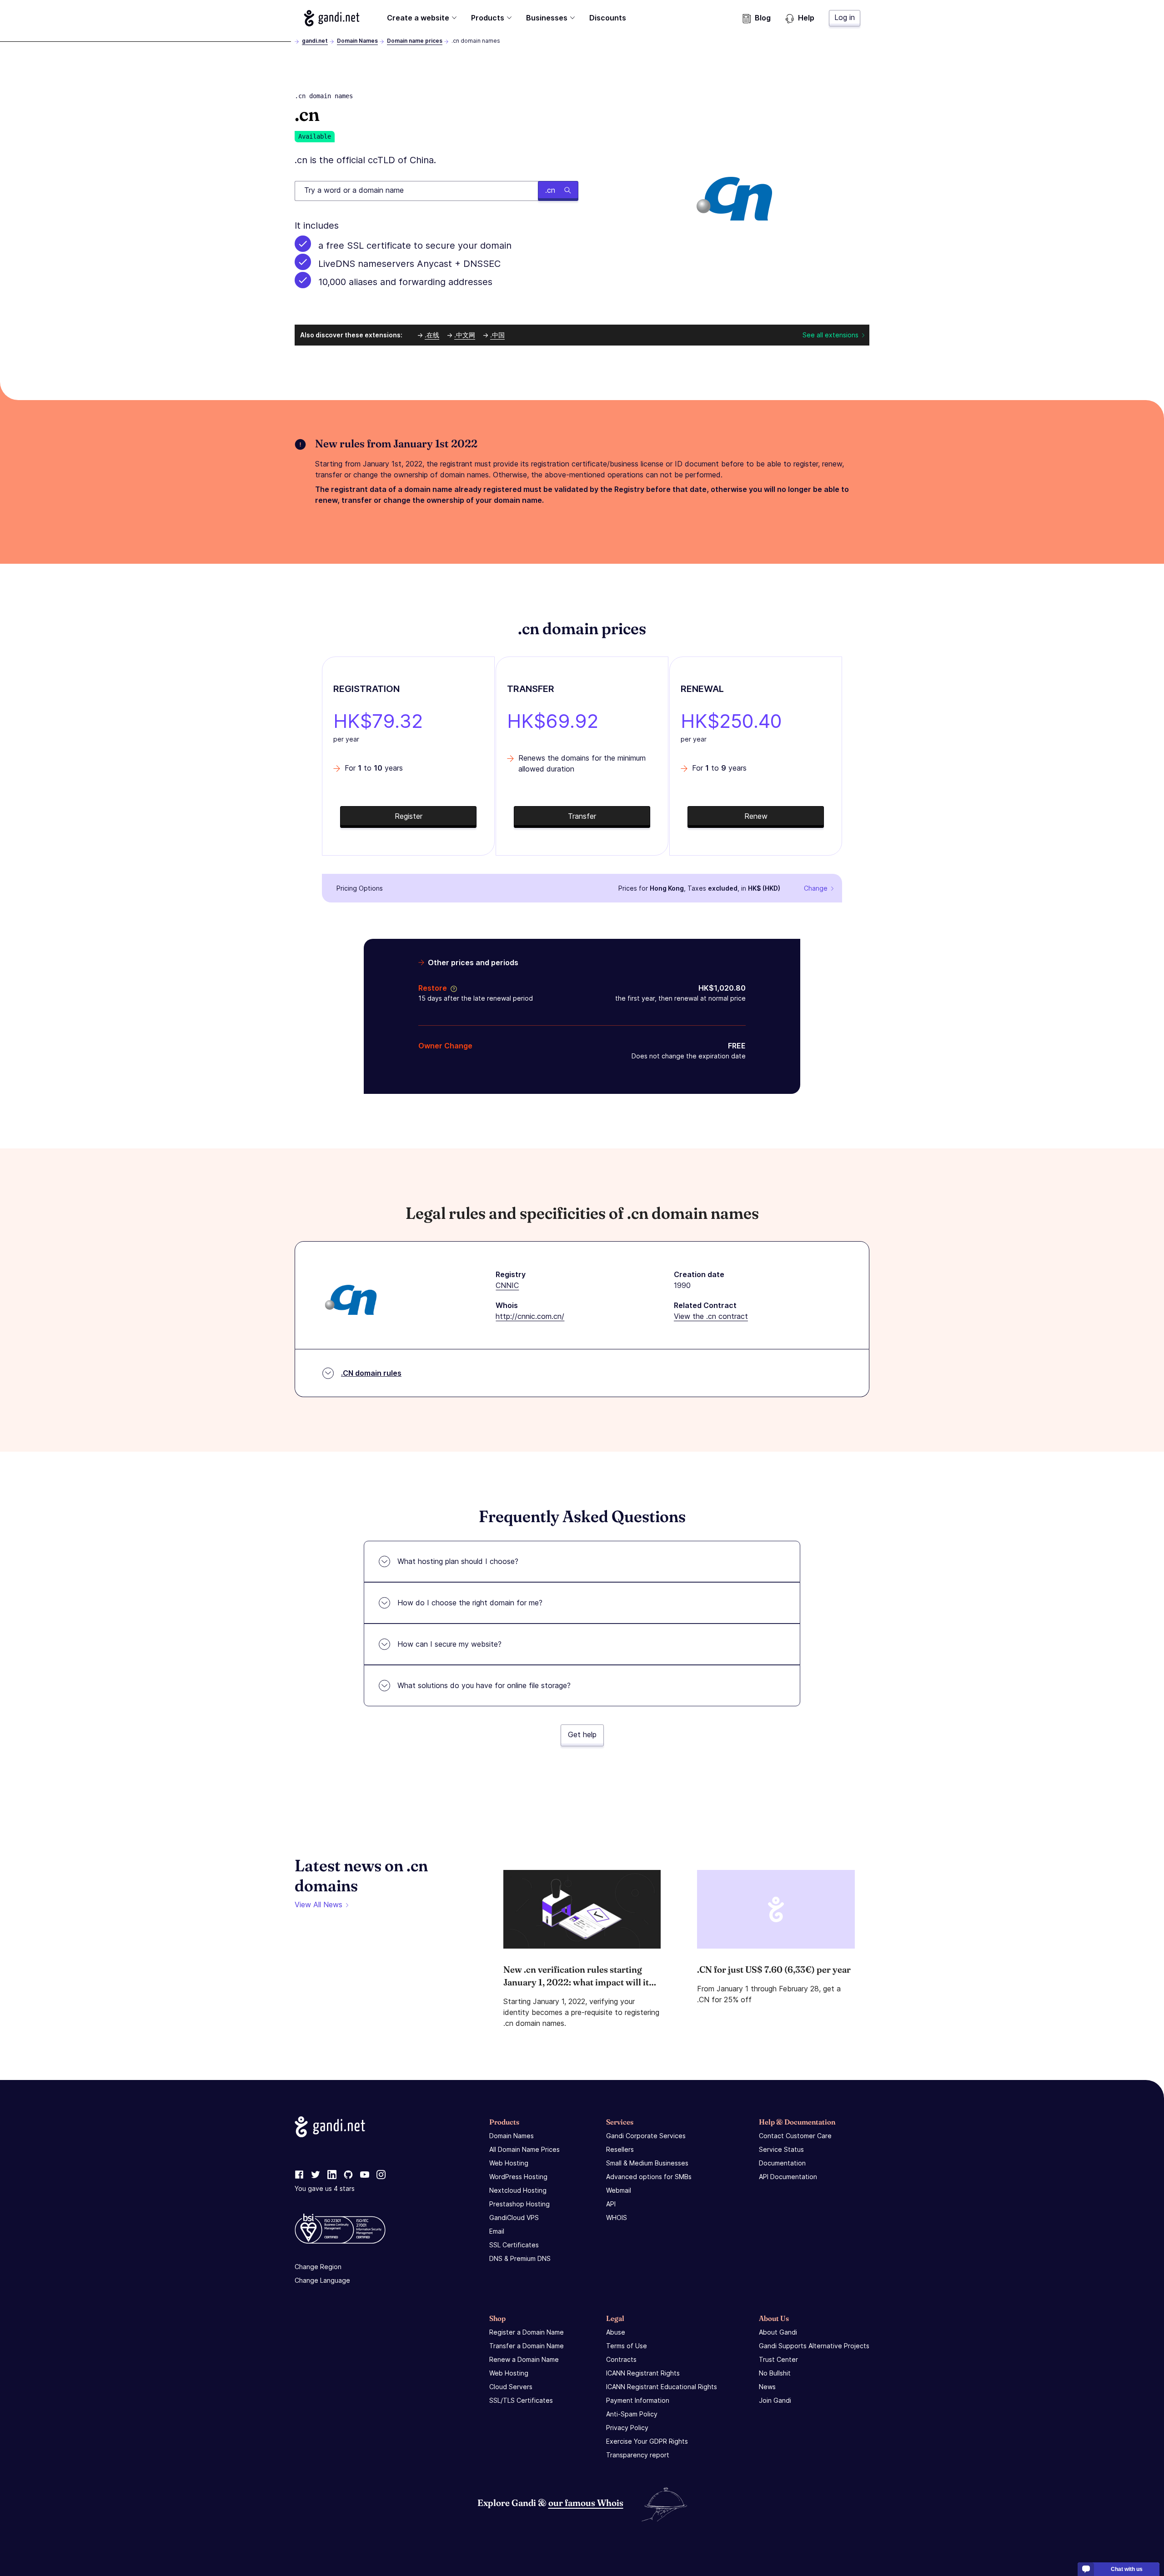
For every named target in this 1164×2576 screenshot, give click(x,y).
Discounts (608, 18)
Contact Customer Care (795, 2136)
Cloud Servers (511, 2387)
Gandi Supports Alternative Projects (814, 2346)
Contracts (621, 2359)
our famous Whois (586, 2503)
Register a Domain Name (527, 2332)
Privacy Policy (627, 2428)
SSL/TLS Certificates (521, 2400)
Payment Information (638, 2400)
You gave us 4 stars (325, 2188)
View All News (319, 1904)
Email (497, 2231)
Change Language (322, 2280)
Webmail (619, 2190)
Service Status (781, 2149)
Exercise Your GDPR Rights (647, 2441)
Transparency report (638, 2455)
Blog (763, 18)
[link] (299, 2175)
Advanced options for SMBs (649, 2177)
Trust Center (778, 2359)
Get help (582, 1734)
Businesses (547, 18)
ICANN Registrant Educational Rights (662, 2387)
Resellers (620, 2149)
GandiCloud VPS (514, 2218)
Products (488, 18)
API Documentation (788, 2177)
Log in (845, 17)
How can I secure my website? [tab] (449, 1644)
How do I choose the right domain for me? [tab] (470, 1603)
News (767, 2387)
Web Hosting (509, 2163)
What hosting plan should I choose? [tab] (458, 1561)
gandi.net (315, 41)
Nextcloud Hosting (518, 2190)
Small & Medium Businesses (647, 2163)
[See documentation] (452, 988)
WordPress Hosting (518, 2177)
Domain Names (357, 41)
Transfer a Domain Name (527, 2346)
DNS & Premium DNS (520, 2258)
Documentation (782, 2163)
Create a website (418, 18)
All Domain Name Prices (524, 2149)
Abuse (616, 2332)
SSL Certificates (514, 2245)
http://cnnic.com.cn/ (530, 1316)
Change (816, 888)
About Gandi (778, 2332)
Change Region (318, 2267)
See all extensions (830, 335)
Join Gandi (775, 2400)
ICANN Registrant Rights (643, 2373)
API (611, 2204)
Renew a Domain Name (524, 2359)
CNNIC (507, 1285)
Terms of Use (627, 2346)
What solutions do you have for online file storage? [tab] (484, 1685)
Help (806, 18)
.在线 (432, 335)
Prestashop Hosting (519, 2204)
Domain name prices (415, 41)
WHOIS (617, 2218)
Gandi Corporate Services (646, 2136)
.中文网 (465, 335)
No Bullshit (775, 2373)
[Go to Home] (332, 18)
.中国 (497, 335)
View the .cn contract (711, 1316)
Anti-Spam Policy (632, 2414)
